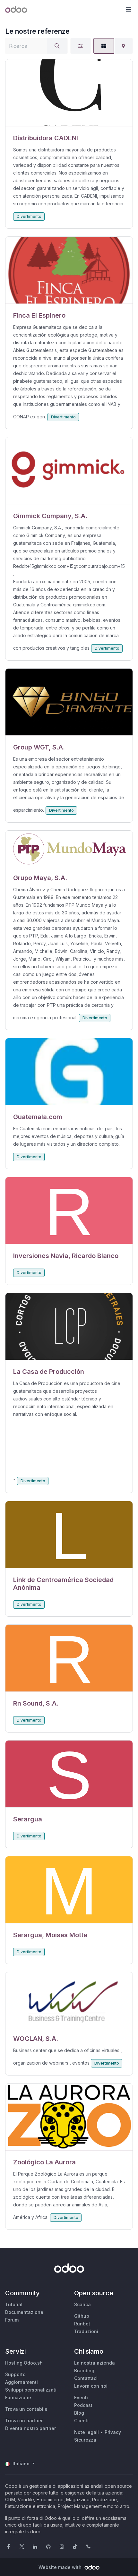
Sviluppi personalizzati (31, 2390)
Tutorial (14, 2304)
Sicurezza (85, 2440)
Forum (12, 2320)
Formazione (18, 2397)
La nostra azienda (95, 2363)
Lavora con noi (91, 2386)
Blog (79, 2413)
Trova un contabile (26, 2409)
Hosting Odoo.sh (24, 2363)
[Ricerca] (57, 46)
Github (82, 2316)
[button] (128, 10)
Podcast (83, 2405)
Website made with (61, 2567)
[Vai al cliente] (69, 93)
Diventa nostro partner (30, 2428)
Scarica (82, 2304)
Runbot (82, 2324)
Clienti (81, 2421)
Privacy (113, 2432)
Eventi (81, 2397)
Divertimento (29, 216)
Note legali (86, 2432)
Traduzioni (86, 2331)
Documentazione (24, 2312)
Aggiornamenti (22, 2382)
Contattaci (86, 2378)
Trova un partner (24, 2421)
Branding (84, 2371)
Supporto (15, 2374)
